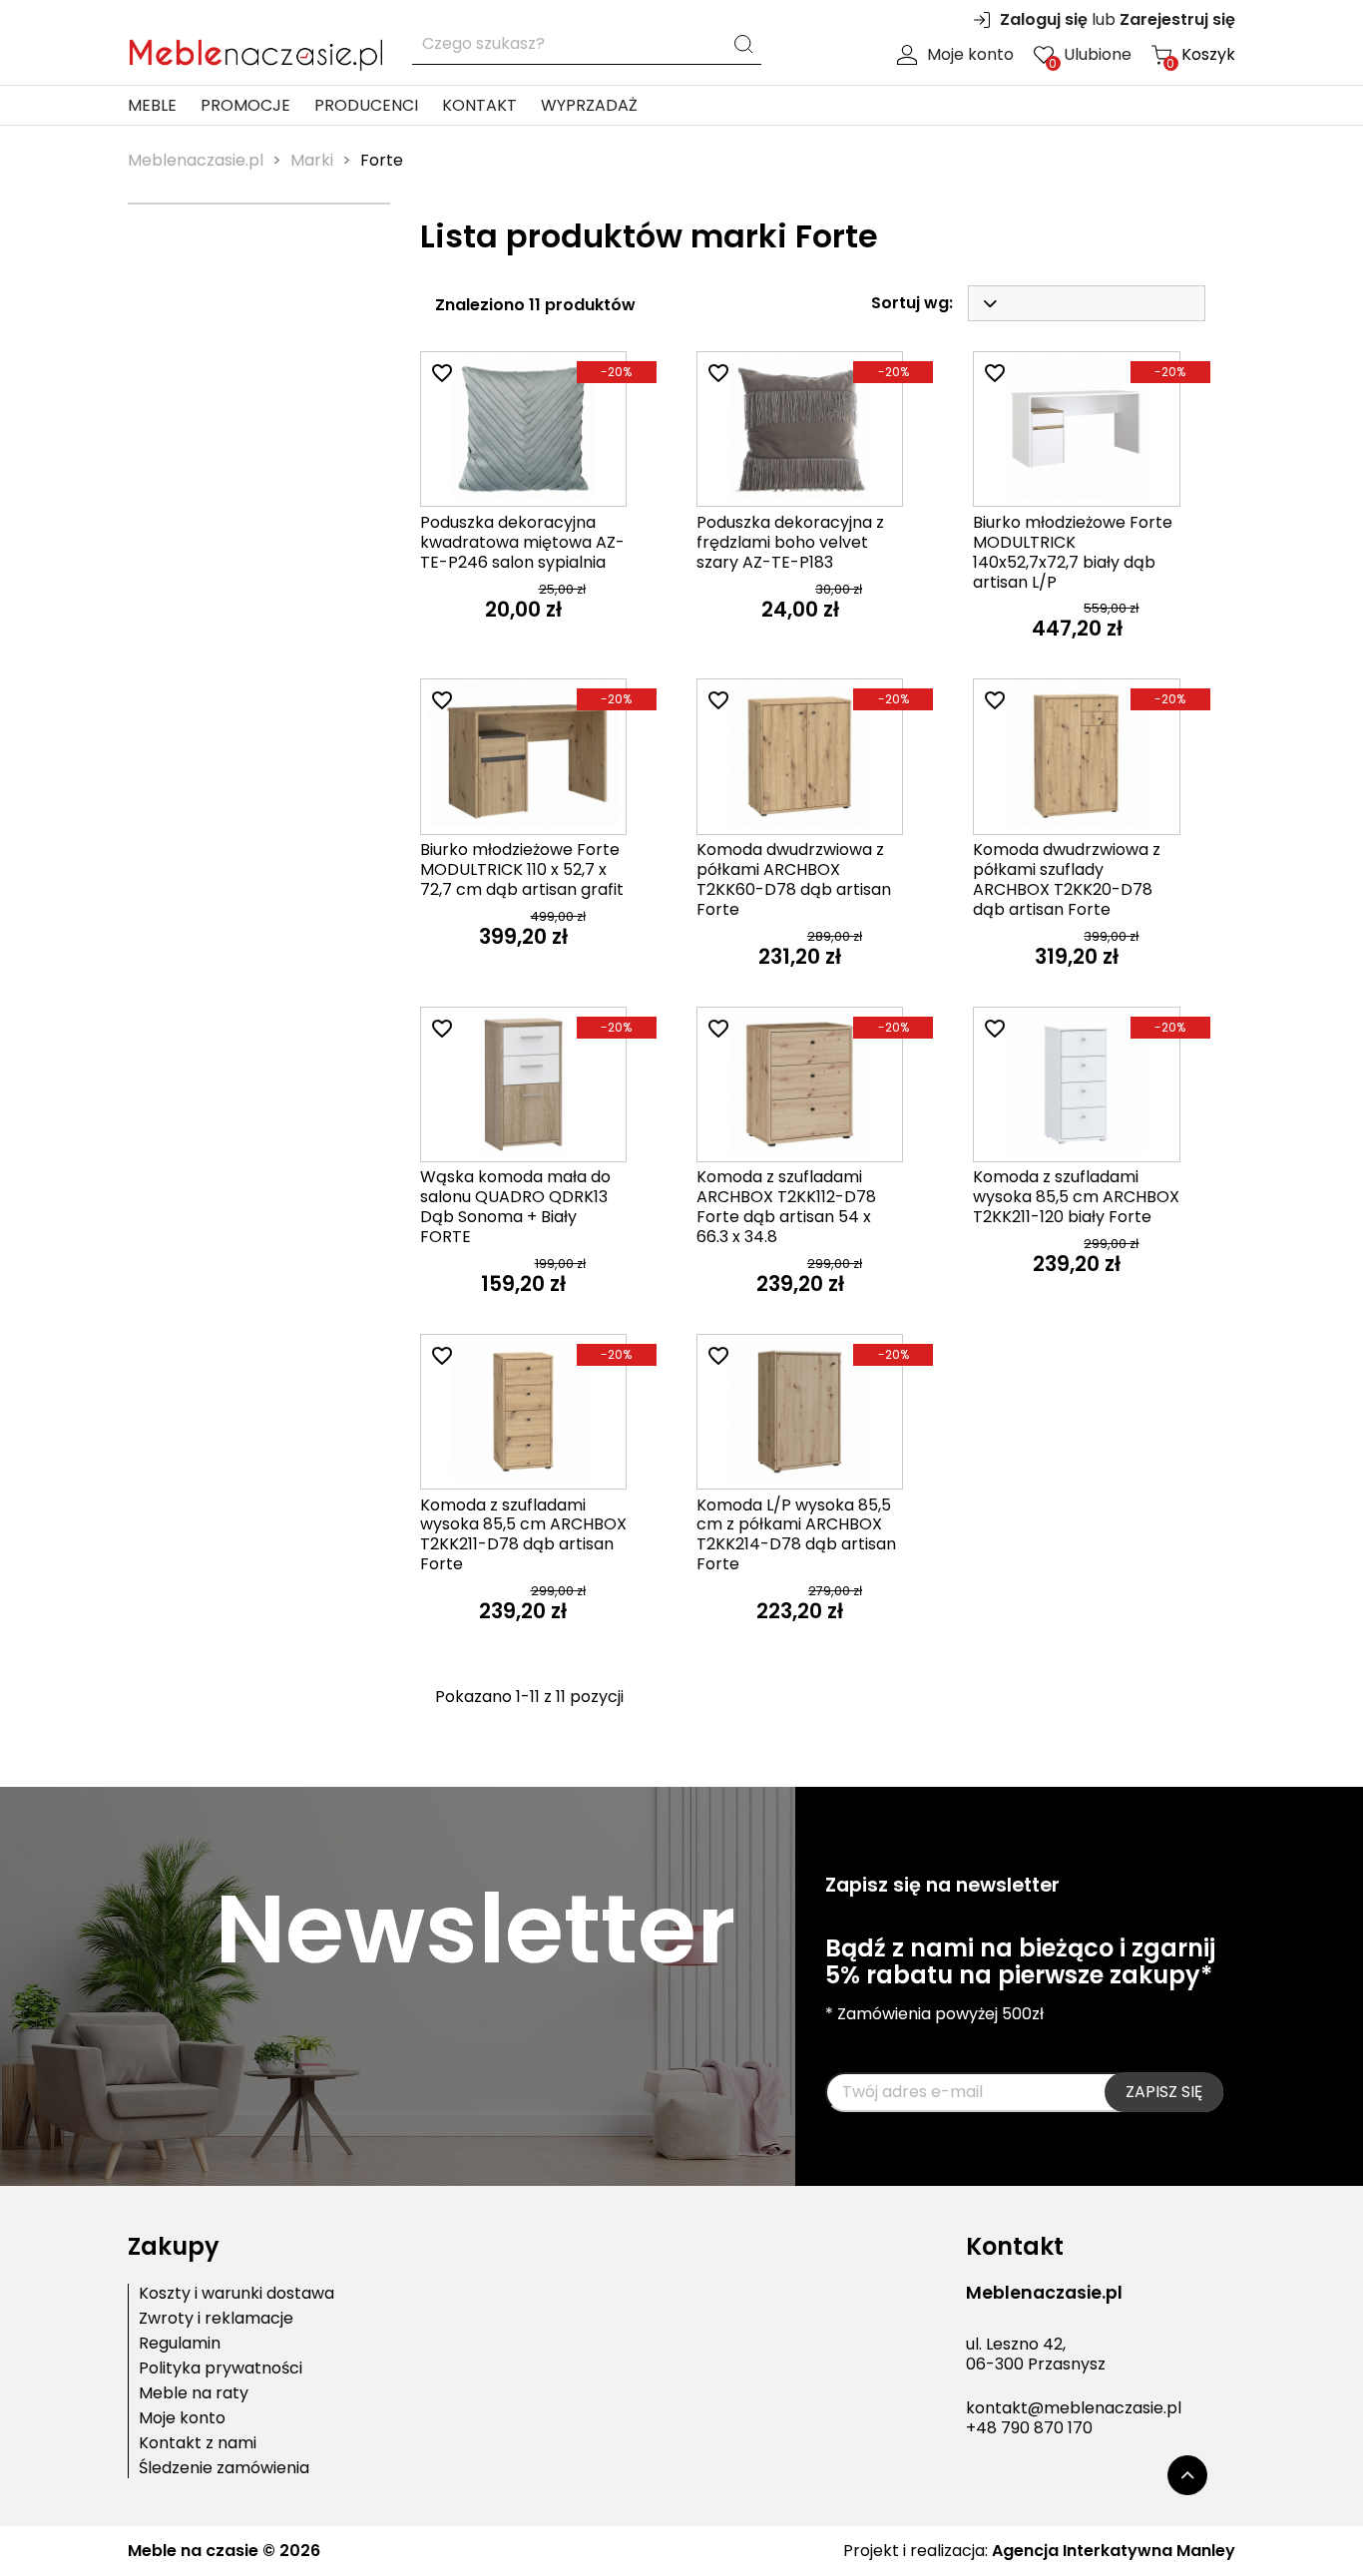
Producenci (366, 105)
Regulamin (180, 2344)
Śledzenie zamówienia (224, 2468)
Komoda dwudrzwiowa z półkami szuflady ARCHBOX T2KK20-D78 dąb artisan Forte (1067, 879)
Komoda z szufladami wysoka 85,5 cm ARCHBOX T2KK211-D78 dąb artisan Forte (523, 1534)
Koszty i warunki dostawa (236, 2294)
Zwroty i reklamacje (216, 2319)
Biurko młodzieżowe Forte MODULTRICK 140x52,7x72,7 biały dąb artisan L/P (1073, 552)
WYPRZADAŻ (589, 105)
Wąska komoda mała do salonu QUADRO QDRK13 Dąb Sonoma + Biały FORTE (515, 1206)
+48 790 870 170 (1029, 2428)
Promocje (245, 105)
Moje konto (970, 55)
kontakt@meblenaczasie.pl (1074, 2408)
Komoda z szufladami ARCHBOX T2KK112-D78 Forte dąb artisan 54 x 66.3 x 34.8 (786, 1206)
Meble (152, 105)
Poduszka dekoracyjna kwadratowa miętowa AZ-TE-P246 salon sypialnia (522, 542)
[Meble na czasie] (255, 50)
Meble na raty (194, 2393)
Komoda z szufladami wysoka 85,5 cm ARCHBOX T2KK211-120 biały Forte (1076, 1197)
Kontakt (479, 105)
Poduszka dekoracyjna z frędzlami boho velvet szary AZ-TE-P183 (790, 542)
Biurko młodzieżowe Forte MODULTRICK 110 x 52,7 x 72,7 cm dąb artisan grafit (522, 869)
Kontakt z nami (198, 2443)
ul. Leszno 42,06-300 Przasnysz (1036, 2355)
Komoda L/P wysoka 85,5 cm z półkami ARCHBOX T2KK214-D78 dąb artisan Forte (796, 1534)
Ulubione (1090, 55)
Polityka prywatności (221, 2368)
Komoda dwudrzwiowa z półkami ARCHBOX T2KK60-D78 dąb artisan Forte (794, 879)
